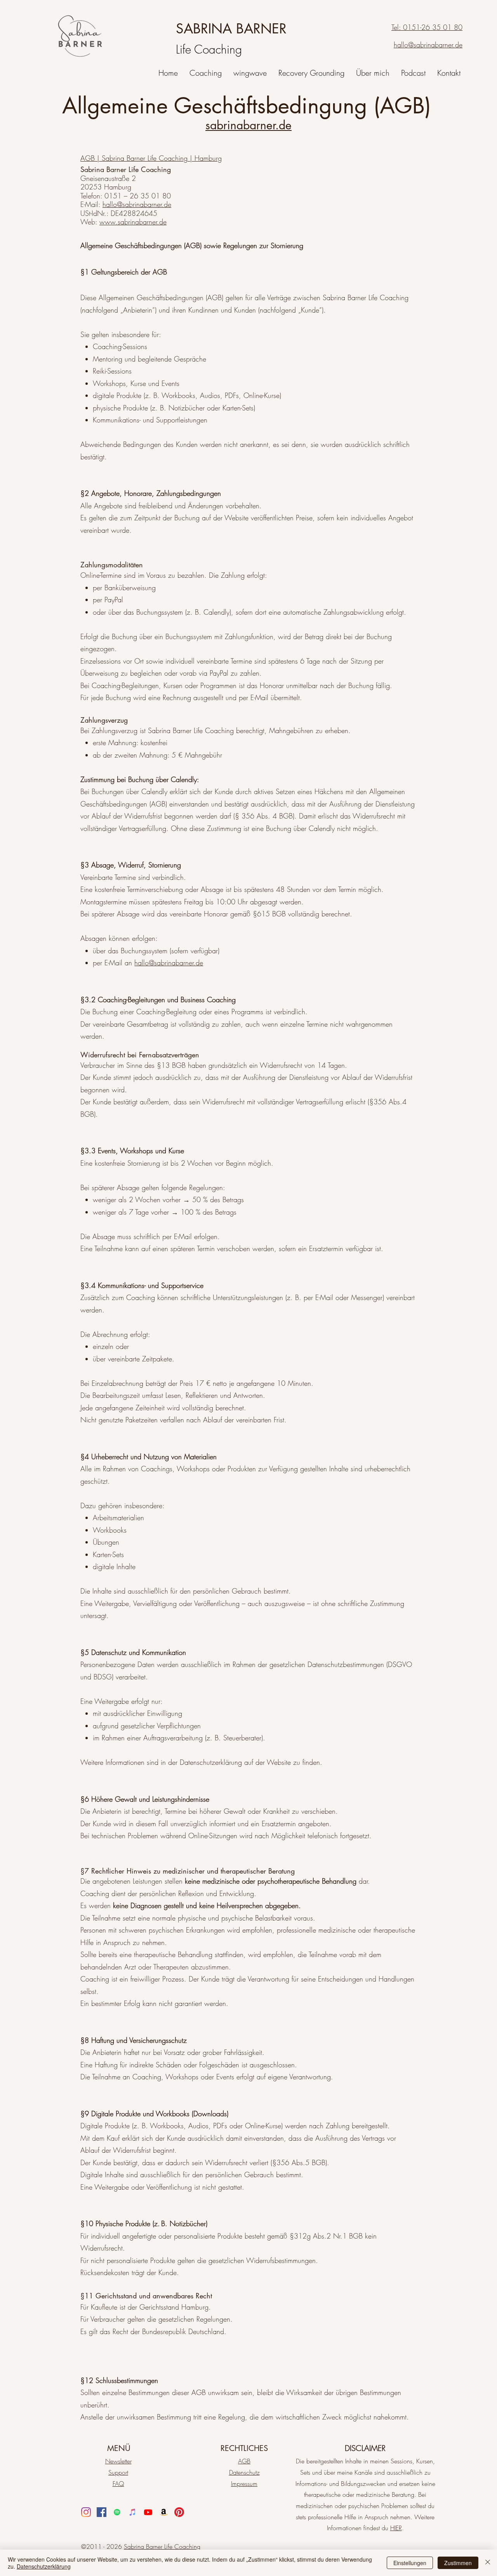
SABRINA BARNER (231, 29)
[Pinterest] (179, 2512)
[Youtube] (148, 2512)
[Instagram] (86, 2512)
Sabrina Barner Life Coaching (162, 2546)
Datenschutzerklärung (44, 2566)
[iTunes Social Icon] (133, 2512)
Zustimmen (458, 2563)
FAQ (118, 2484)
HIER (396, 2528)
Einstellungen (410, 2563)
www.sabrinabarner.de (133, 222)
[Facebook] (102, 2512)
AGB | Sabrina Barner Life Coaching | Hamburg (151, 158)
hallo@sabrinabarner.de (137, 204)
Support (118, 2472)
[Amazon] (164, 2512)
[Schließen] (488, 2563)
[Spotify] (117, 2512)
